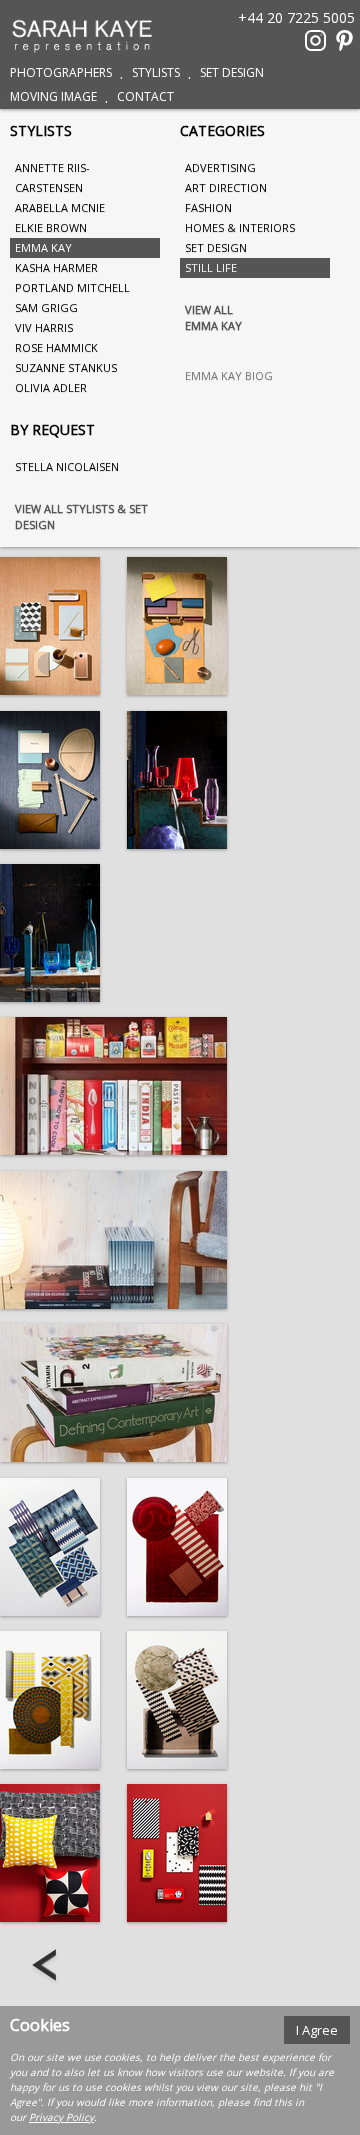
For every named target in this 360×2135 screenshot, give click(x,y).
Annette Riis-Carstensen (52, 177)
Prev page (46, 1967)
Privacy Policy (61, 2117)
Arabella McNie (60, 207)
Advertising (220, 167)
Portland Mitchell (72, 287)
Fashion (208, 207)
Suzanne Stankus (66, 367)
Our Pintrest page (344, 40)
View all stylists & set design (81, 516)
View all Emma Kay (213, 317)
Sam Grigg (46, 307)
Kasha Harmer (56, 267)
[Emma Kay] (50, 626)
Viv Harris (44, 327)
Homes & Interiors (240, 227)
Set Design (232, 72)
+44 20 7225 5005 (296, 16)
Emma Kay (43, 247)
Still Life (211, 267)
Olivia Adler (51, 387)
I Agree (317, 2030)
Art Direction (226, 187)
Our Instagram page (315, 40)
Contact (145, 96)
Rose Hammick (56, 347)
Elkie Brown (51, 227)
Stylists (156, 72)
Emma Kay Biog (229, 375)
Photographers (61, 72)
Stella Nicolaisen (67, 466)
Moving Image (53, 96)
